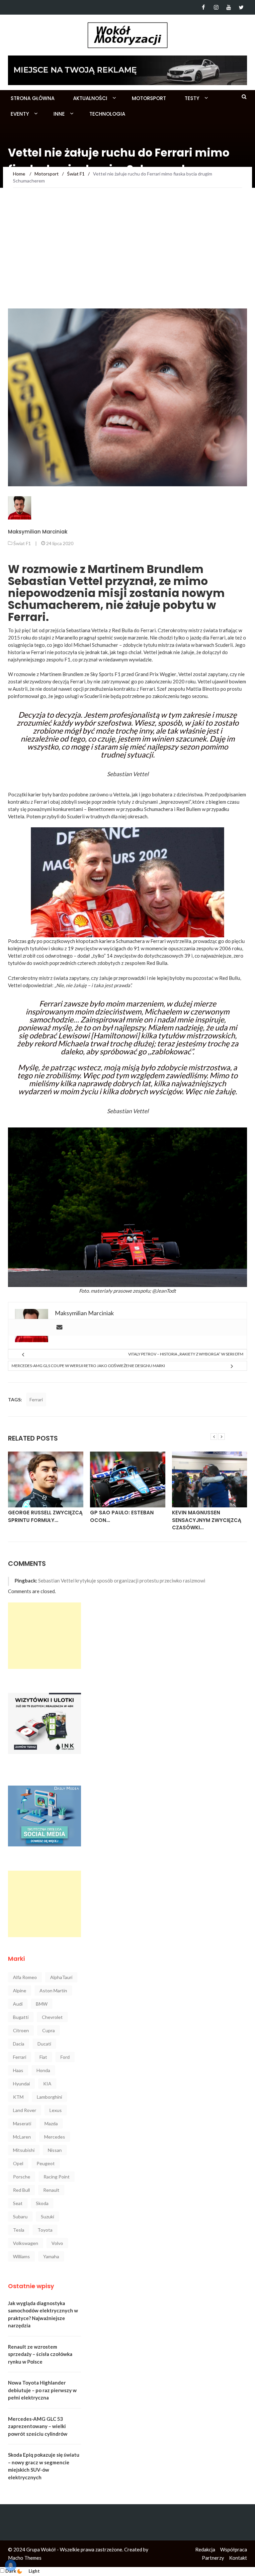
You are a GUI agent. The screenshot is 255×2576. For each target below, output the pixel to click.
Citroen (21, 2030)
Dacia (19, 2044)
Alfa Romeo (25, 1977)
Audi (18, 2004)
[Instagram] (216, 7)
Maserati (22, 2123)
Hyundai (21, 2084)
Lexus (56, 2110)
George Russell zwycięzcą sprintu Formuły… (45, 1516)
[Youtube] (229, 7)
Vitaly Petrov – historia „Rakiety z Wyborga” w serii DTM (186, 1354)
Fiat (43, 2057)
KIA (47, 2084)
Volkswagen (26, 2243)
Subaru (20, 2217)
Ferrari (36, 1400)
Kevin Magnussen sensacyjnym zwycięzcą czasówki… (207, 1520)
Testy (192, 98)
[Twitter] (241, 7)
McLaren (22, 2137)
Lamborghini (49, 2097)
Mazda (51, 2123)
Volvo (57, 2243)
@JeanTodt (164, 1291)
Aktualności (90, 98)
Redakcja (205, 2549)
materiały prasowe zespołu (120, 1291)
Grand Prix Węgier (156, 674)
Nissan (55, 2150)
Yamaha (51, 2256)
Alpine (20, 1991)
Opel (18, 2163)
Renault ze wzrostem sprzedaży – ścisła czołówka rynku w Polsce (40, 2354)
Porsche (22, 2177)
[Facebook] (203, 7)
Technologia (107, 114)
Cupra (48, 2030)
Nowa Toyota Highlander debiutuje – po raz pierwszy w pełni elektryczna (42, 2390)
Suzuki (47, 2217)
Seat (18, 2203)
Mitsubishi (24, 2150)
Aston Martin (53, 1991)
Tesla (19, 2230)
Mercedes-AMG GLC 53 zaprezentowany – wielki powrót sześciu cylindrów (38, 2426)
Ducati (44, 2044)
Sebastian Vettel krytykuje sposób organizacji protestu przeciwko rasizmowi (122, 1581)
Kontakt (238, 2558)
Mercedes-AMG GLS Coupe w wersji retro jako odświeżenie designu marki (88, 1366)
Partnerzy (213, 2558)
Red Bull (21, 2190)
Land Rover (25, 2110)
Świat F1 (22, 543)
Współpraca (234, 2549)
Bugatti (21, 2017)
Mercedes (55, 2137)
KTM (18, 2097)
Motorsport (149, 98)
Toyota (45, 2230)
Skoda (42, 2203)
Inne (59, 114)
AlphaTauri (61, 1977)
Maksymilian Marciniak (38, 532)
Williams (21, 2256)
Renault (51, 2190)
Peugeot (46, 2163)
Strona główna (33, 98)
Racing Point (57, 2177)
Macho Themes (25, 2558)
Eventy (20, 114)
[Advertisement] (127, 259)
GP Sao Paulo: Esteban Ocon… (122, 1516)
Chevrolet (52, 2017)
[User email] (59, 1328)
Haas (18, 2070)
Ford (65, 2057)
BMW (42, 2004)
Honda (43, 2070)
